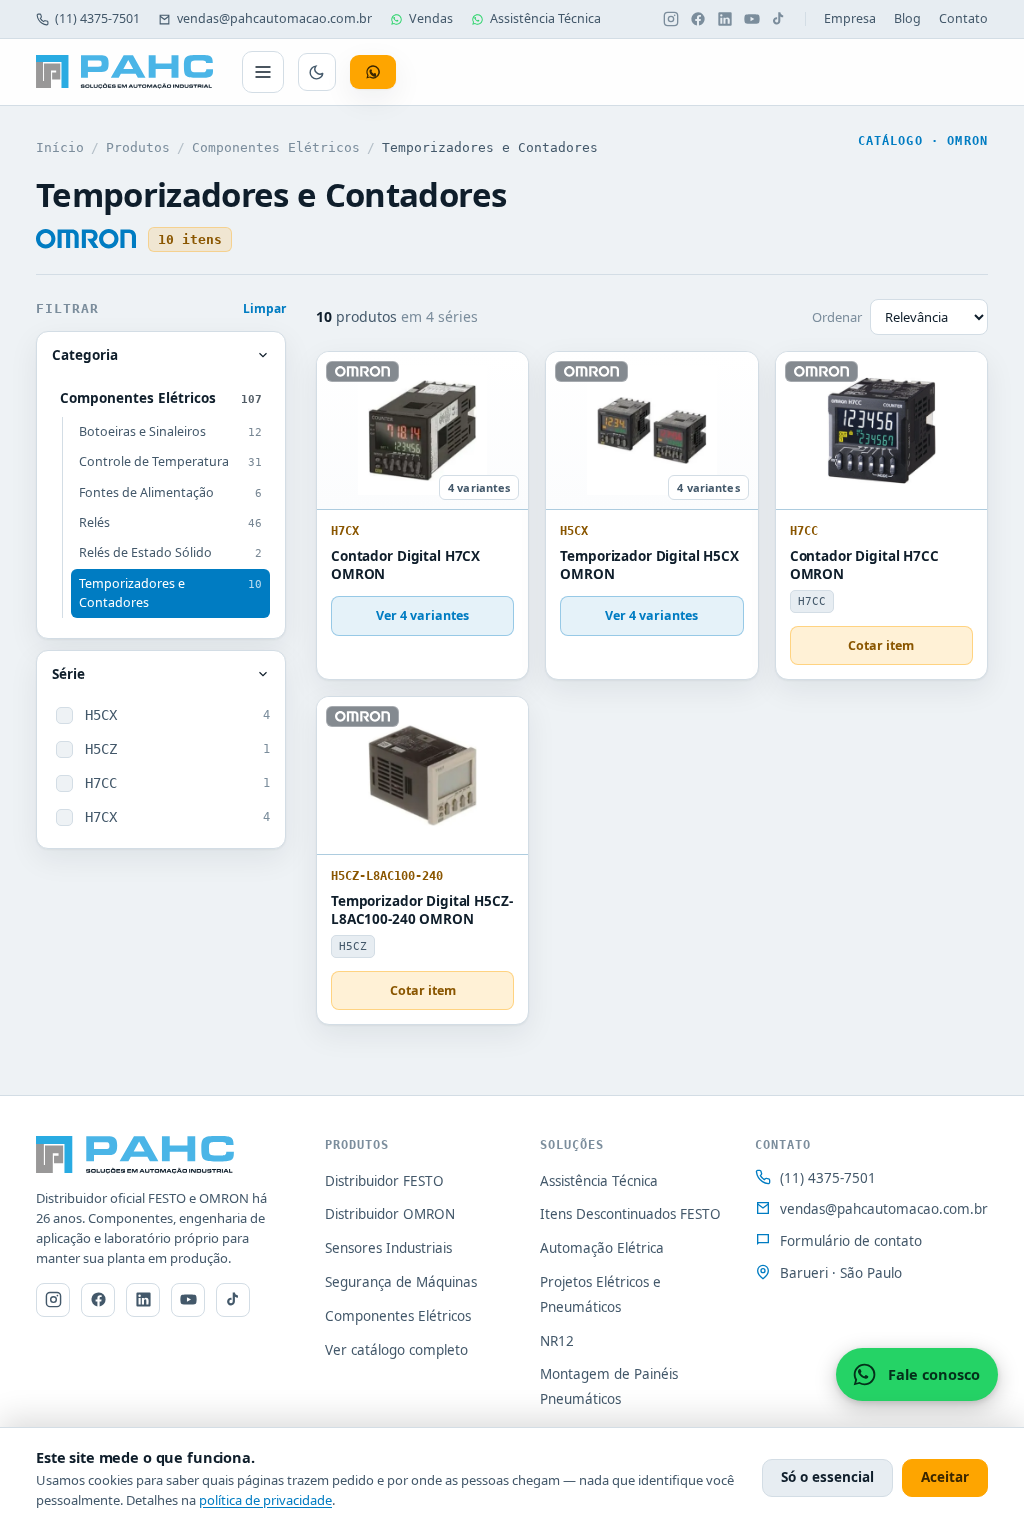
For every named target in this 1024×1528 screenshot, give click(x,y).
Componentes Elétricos (276, 147)
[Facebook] (698, 19)
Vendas (431, 18)
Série (68, 674)
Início (60, 147)
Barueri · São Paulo (841, 1273)
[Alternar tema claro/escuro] (317, 72)
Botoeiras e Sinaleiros (170, 431)
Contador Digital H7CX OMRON (405, 565)
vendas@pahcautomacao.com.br (274, 18)
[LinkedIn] (725, 19)
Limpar (264, 308)
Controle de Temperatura (170, 461)
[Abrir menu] (263, 72)
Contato (963, 18)
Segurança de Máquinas (401, 1282)
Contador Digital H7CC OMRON (864, 565)
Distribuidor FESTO (384, 1181)
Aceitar (945, 1477)
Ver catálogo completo (396, 1350)
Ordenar (837, 317)
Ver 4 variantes (422, 615)
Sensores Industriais (388, 1248)
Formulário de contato (851, 1241)
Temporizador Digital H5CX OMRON (649, 565)
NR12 (557, 1341)
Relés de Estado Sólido (170, 552)
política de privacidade (265, 1500)
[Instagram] (671, 19)
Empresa (850, 18)
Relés (170, 522)
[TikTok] (779, 19)
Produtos (138, 147)
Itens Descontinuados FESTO (630, 1214)
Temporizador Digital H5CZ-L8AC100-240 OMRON (422, 910)
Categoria (85, 355)
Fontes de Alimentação (170, 492)
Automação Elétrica (602, 1248)
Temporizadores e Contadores (170, 593)
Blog (907, 18)
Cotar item (881, 645)
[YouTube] (752, 19)
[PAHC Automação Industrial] (125, 72)
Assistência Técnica (545, 18)
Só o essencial (827, 1477)
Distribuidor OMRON (390, 1214)
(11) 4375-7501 (97, 18)
